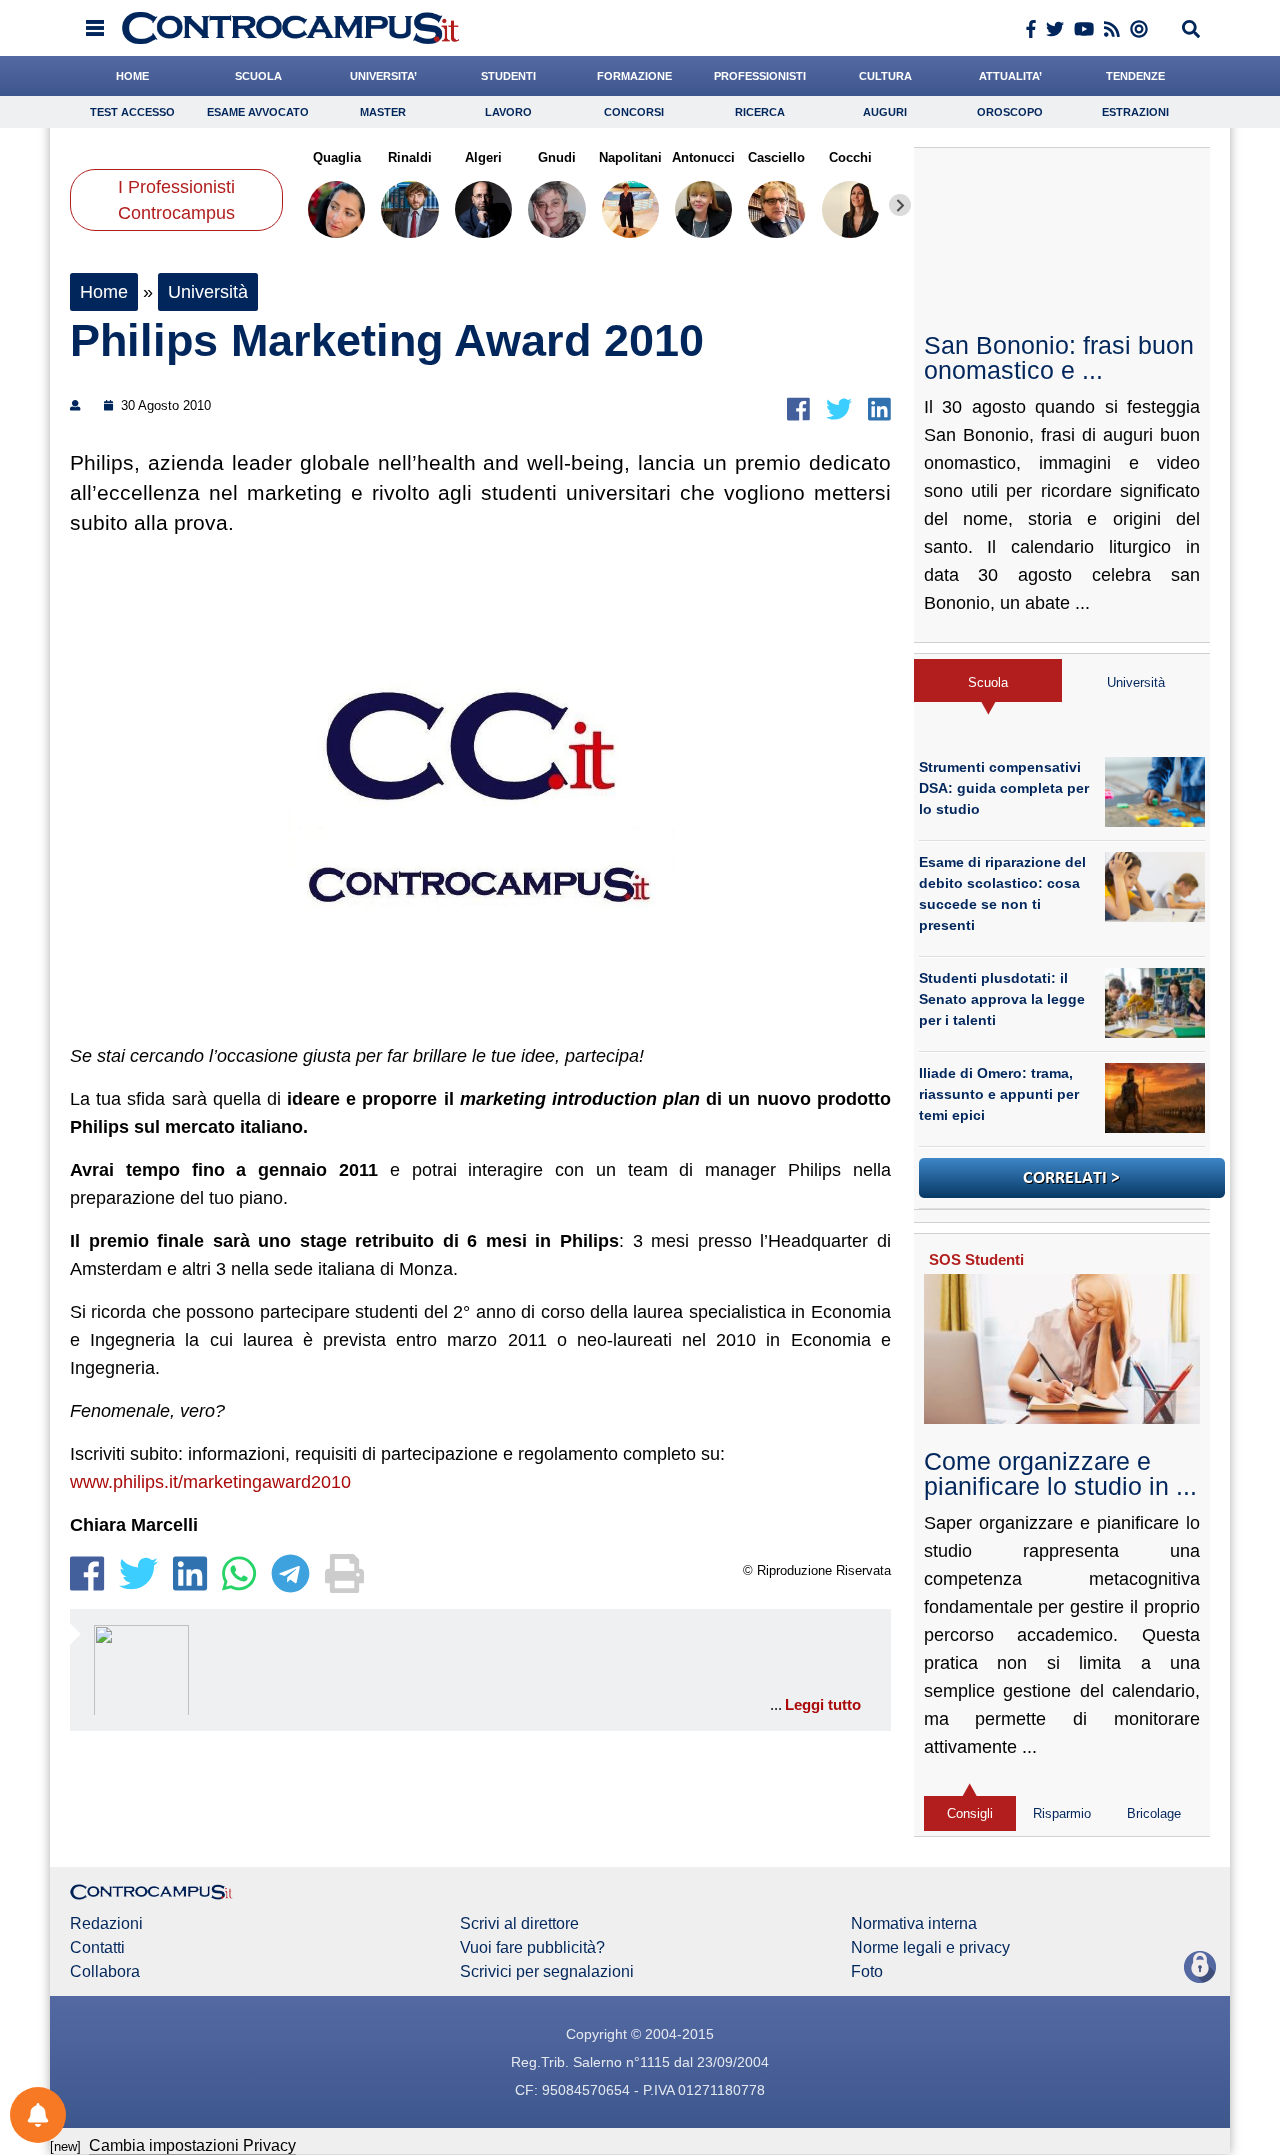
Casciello (776, 157)
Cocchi (850, 157)
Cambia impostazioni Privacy (192, 2145)
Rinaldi (410, 157)
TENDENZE (1135, 76)
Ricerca (760, 112)
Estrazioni (1135, 112)
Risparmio (1062, 1813)
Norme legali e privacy (930, 1948)
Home (104, 292)
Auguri (885, 112)
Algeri (483, 157)
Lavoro (508, 112)
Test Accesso (132, 112)
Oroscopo (1010, 112)
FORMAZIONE (634, 76)
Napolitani (630, 157)
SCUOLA (258, 76)
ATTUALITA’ (1010, 76)
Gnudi (557, 157)
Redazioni (106, 1924)
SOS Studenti (976, 1259)
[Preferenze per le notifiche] (38, 2115)
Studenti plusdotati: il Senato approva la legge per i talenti (1002, 999)
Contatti (97, 1948)
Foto (867, 1972)
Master (383, 112)
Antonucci (703, 157)
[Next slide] (900, 205)
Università (208, 292)
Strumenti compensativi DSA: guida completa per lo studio (1004, 788)
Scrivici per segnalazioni (547, 1972)
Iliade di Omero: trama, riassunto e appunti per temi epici (999, 1094)
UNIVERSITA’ (383, 76)
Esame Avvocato (258, 112)
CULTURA (885, 76)
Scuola (988, 682)
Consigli (970, 1813)
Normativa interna (914, 1924)
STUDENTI (508, 76)
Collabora (105, 1972)
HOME (132, 76)
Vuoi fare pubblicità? (532, 1948)
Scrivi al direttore (519, 1924)
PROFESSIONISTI (760, 76)
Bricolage (1154, 1813)
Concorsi (634, 112)
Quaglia (337, 157)
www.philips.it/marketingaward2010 (210, 1482)
